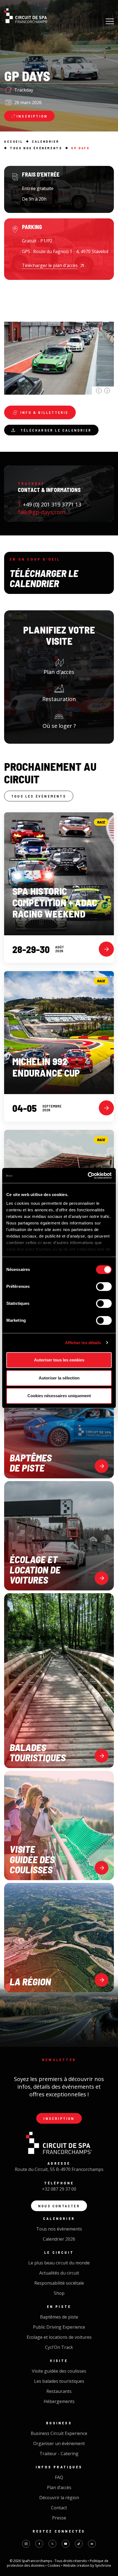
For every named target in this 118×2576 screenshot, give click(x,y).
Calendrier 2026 (59, 2239)
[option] (59, 340)
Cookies (54, 2565)
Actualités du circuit (59, 2273)
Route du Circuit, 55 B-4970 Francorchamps (59, 2169)
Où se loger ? (59, 726)
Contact (59, 2508)
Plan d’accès (59, 2487)
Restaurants (59, 2391)
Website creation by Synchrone (87, 2565)
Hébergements (59, 2401)
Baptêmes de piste (59, 2317)
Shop (59, 2293)
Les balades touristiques (59, 2381)
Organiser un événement (59, 2443)
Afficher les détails (83, 1343)
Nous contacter (59, 2206)
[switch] (104, 1286)
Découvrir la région (59, 2498)
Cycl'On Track (59, 2347)
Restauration (59, 699)
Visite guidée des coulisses (59, 2371)
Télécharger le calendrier (56, 430)
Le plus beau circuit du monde (59, 2263)
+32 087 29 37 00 (59, 2189)
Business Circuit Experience (59, 2433)
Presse (59, 2518)
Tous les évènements (39, 796)
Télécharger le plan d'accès (50, 265)
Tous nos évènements (59, 2229)
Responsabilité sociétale (59, 2283)
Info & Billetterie (44, 412)
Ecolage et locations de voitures (59, 2337)
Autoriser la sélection (59, 1378)
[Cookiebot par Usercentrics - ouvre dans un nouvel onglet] (88, 1176)
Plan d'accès (59, 672)
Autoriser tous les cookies (59, 1360)
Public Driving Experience (59, 2327)
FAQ (59, 2477)
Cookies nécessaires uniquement (59, 1396)
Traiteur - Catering (59, 2454)
